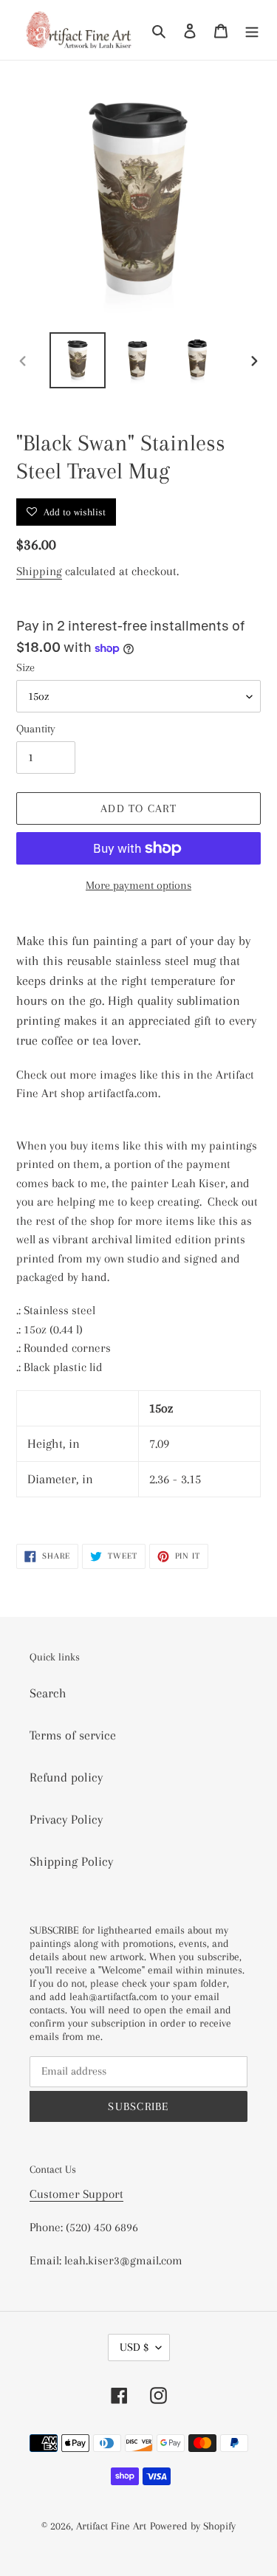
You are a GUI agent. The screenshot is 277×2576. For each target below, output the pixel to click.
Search (48, 1693)
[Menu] (252, 30)
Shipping (39, 571)
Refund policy (66, 1777)
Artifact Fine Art (111, 2526)
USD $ (134, 2347)
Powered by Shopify (193, 2526)
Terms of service (73, 1735)
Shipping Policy (71, 1861)
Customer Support (76, 2194)
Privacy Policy (66, 1819)
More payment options (138, 885)
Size (25, 667)
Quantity (36, 729)
